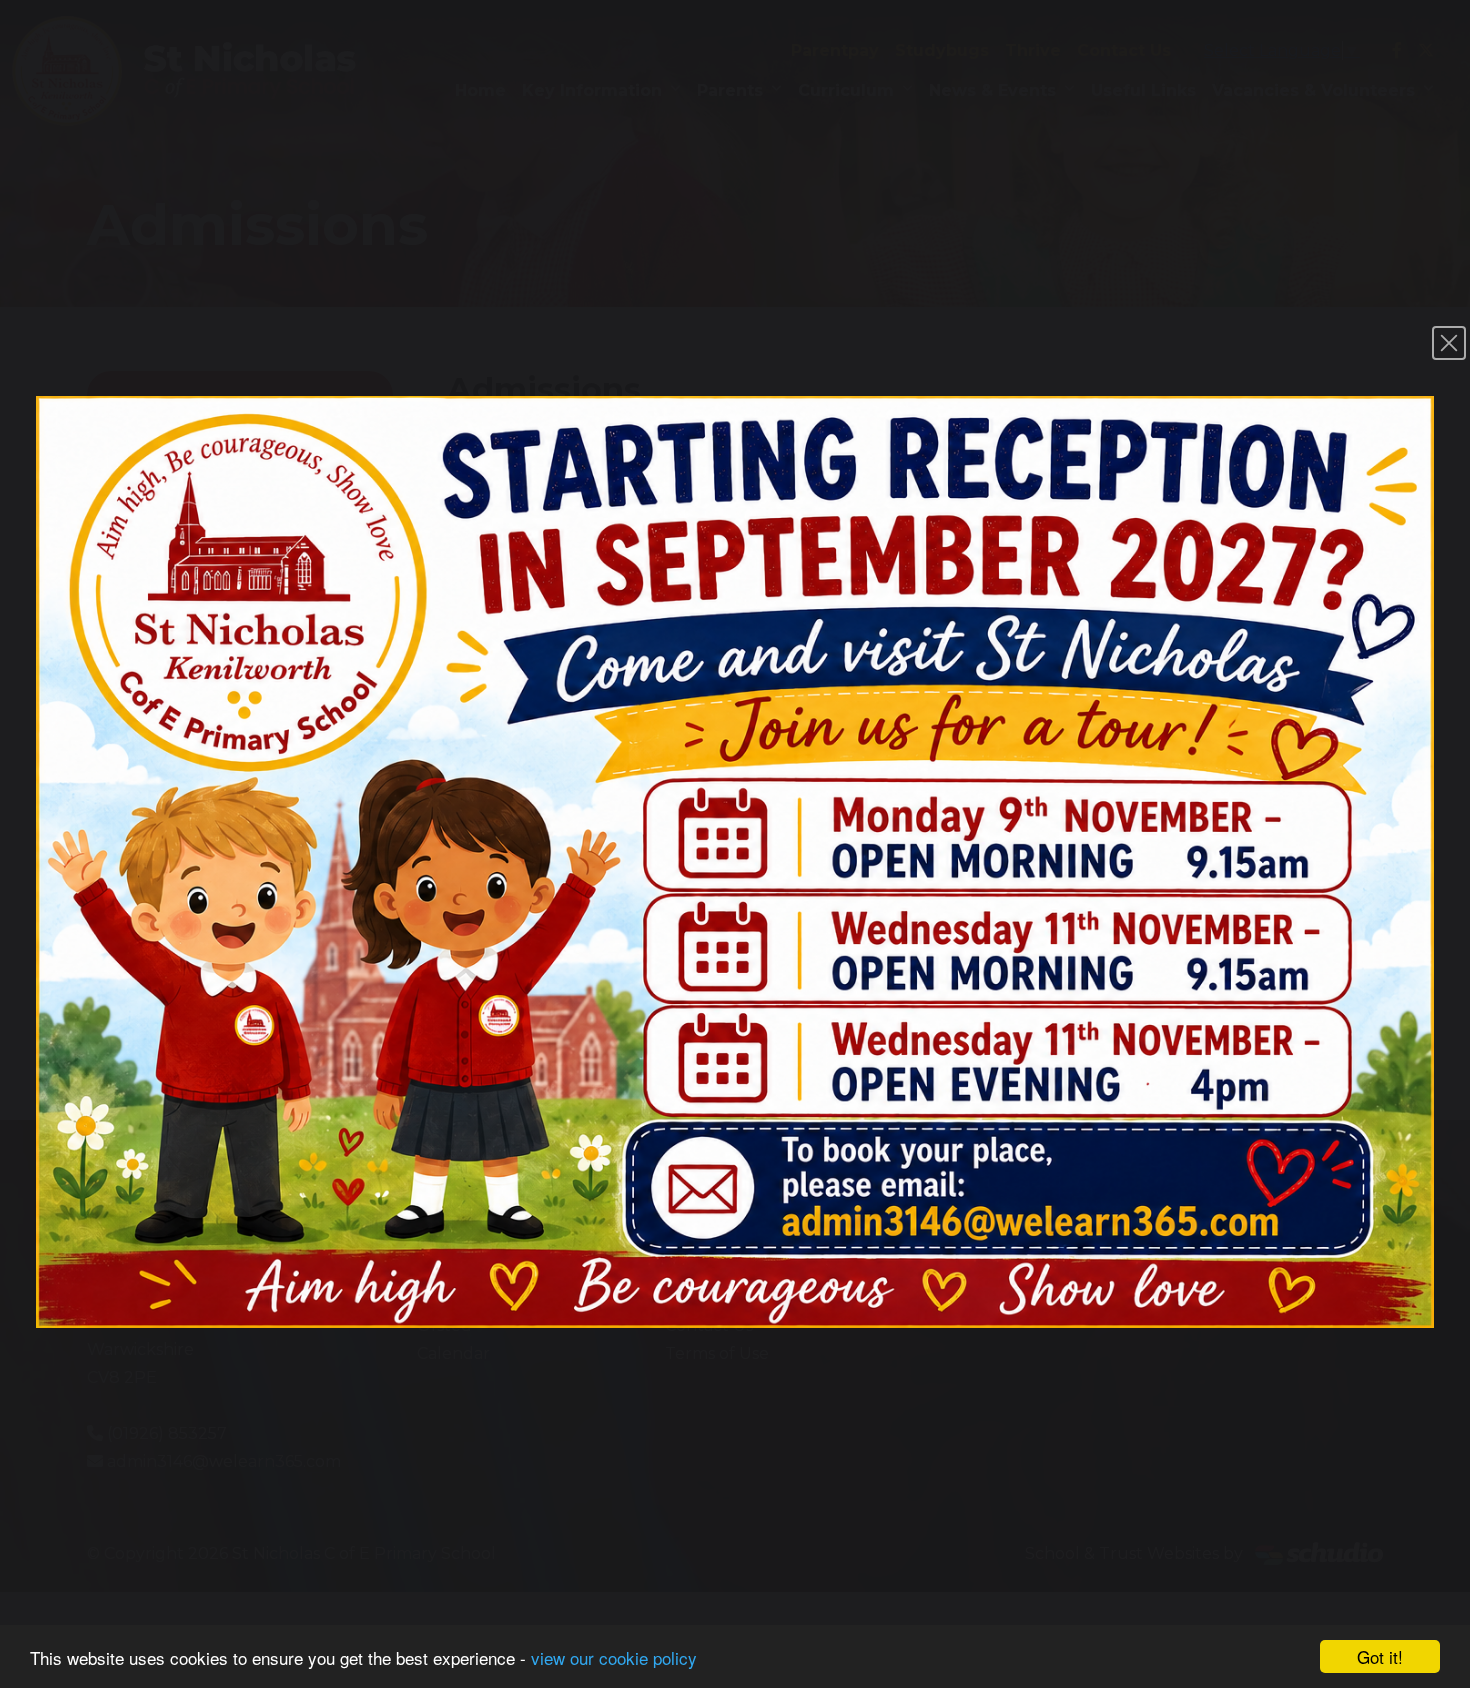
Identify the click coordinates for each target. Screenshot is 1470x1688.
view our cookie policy (614, 1657)
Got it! (1380, 1656)
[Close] (1449, 343)
